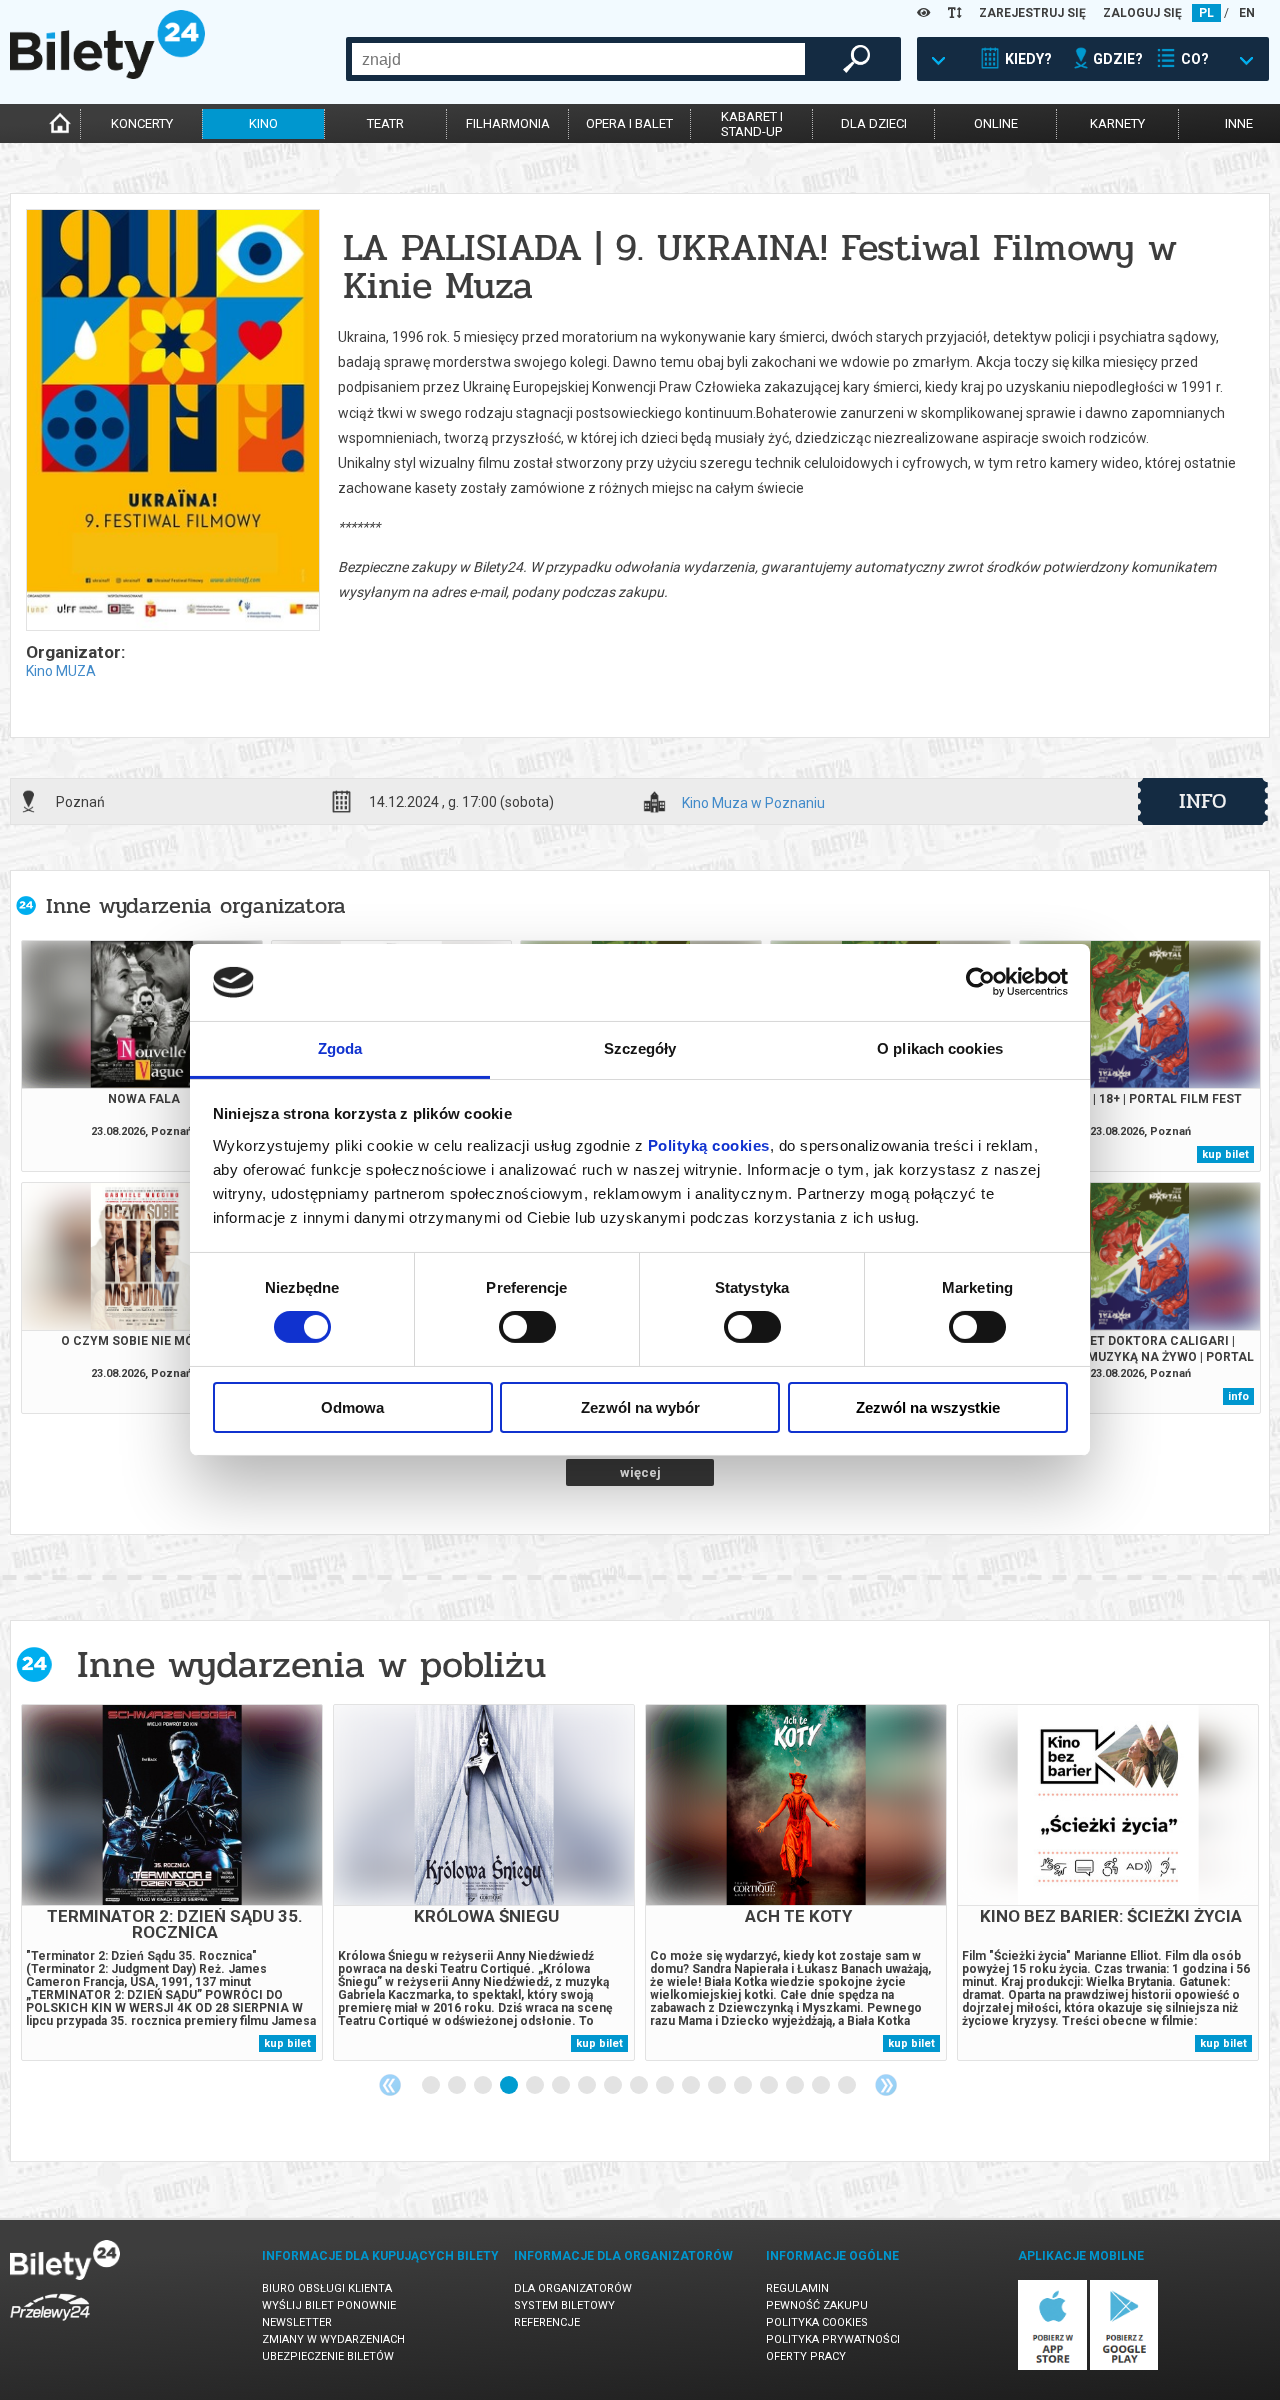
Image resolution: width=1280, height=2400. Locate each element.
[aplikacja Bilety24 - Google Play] (1124, 2366)
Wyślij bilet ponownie (329, 2305)
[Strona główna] (107, 74)
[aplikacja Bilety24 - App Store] (1052, 2366)
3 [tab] (484, 2086)
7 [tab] (588, 2086)
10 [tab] (666, 2086)
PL (1206, 13)
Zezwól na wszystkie (928, 1407)
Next (886, 2085)
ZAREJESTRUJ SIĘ (1032, 13)
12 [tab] (718, 2086)
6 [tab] (562, 2086)
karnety (1117, 123)
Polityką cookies (709, 1145)
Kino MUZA (61, 671)
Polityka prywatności (833, 2339)
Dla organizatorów (573, 2288)
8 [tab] (614, 2086)
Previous (390, 2085)
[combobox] (578, 59)
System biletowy (564, 2305)
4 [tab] (510, 2086)
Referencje (547, 2322)
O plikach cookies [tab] (940, 1048)
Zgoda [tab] (340, 1048)
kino (263, 123)
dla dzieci (874, 123)
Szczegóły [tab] (640, 1048)
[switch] (527, 1327)
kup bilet (1225, 1154)
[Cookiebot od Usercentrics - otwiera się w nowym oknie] (980, 982)
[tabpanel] (172, 1882)
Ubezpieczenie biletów (328, 2356)
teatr (385, 123)
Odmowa (352, 1407)
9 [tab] (640, 2086)
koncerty (142, 123)
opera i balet (629, 123)
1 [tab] (432, 2086)
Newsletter (297, 2322)
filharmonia (508, 123)
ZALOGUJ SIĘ (1142, 13)
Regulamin (797, 2288)
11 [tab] (692, 2086)
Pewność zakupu (817, 2305)
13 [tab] (744, 2086)
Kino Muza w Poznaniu (753, 803)
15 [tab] (796, 2086)
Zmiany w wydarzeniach (333, 2339)
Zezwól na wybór (640, 1407)
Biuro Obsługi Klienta (327, 2288)
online (996, 123)
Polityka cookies (817, 2322)
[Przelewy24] (50, 2324)
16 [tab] (822, 2086)
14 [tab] (770, 2086)
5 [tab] (536, 2086)
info (1203, 801)
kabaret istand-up (752, 124)
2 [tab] (458, 2086)
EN (1247, 13)
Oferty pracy (806, 2356)
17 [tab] (848, 2086)
